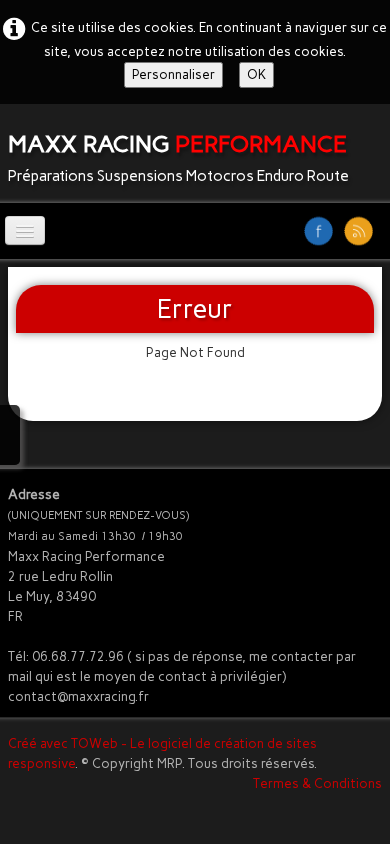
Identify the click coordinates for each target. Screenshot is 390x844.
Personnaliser (173, 74)
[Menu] (25, 230)
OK (256, 74)
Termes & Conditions (317, 783)
